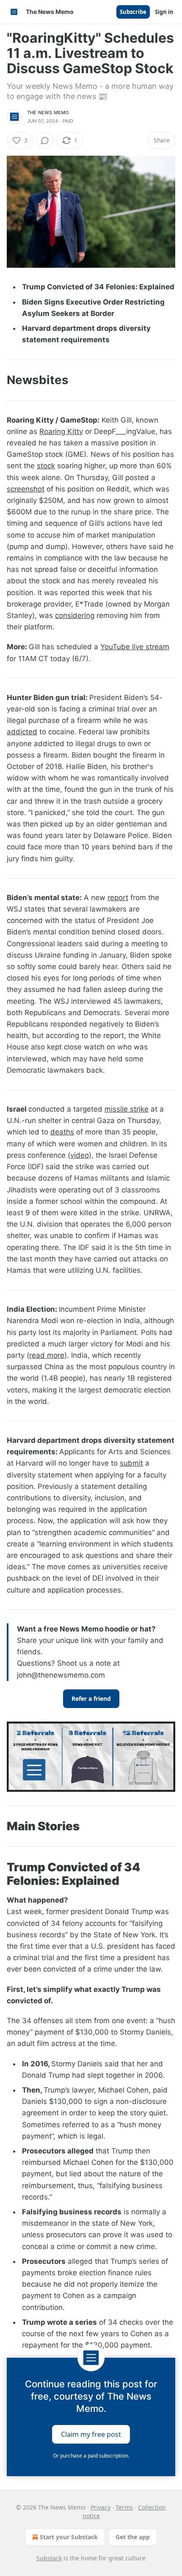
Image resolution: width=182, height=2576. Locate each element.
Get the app (133, 2537)
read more (47, 1355)
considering (75, 615)
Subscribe (133, 12)
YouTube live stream (135, 647)
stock (46, 466)
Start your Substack (69, 2537)
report (118, 898)
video (80, 1155)
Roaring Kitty (61, 431)
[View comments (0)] (45, 140)
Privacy (101, 2507)
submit (131, 1463)
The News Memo (48, 113)
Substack (49, 2558)
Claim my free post (91, 2434)
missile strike (127, 1109)
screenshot (26, 489)
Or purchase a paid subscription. (91, 2456)
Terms (124, 2507)
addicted (22, 732)
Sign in (164, 12)
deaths (62, 1132)
